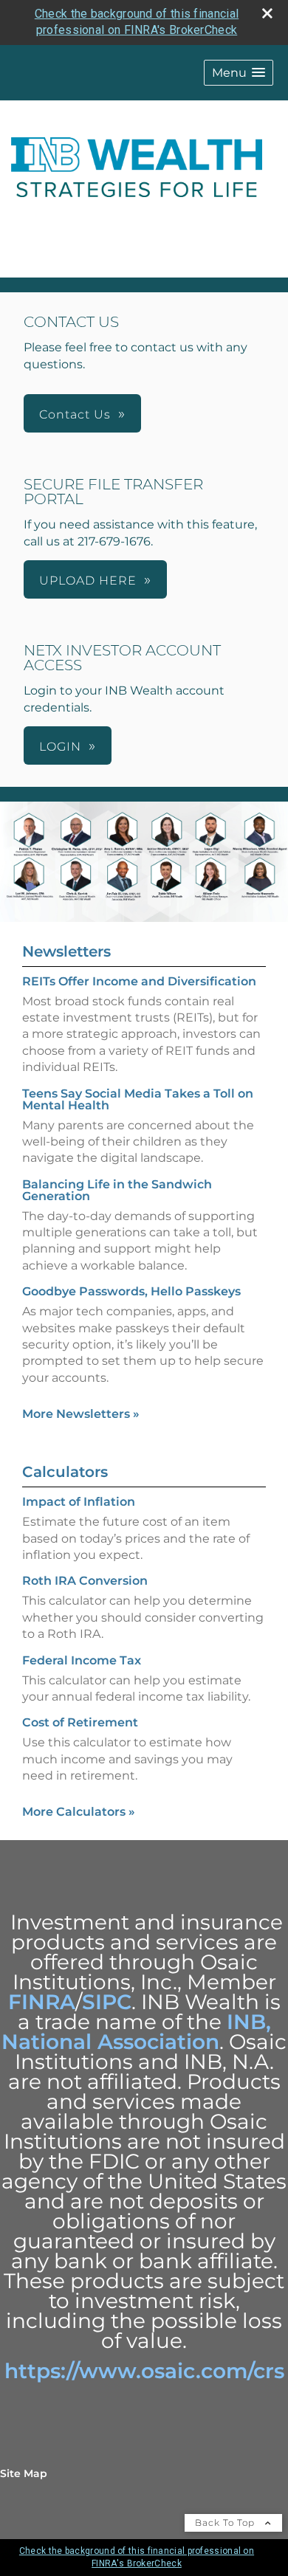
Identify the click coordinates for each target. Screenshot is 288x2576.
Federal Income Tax (82, 1660)
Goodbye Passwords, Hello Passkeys (131, 1291)
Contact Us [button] (75, 414)
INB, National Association (136, 2032)
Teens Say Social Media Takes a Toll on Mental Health (138, 1099)
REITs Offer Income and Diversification (139, 981)
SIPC (107, 2002)
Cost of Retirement (80, 1722)
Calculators (65, 1472)
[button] (239, 73)
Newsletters (66, 951)
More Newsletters (81, 1414)
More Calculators (79, 1812)
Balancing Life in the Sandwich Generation (117, 1190)
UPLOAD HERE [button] (88, 581)
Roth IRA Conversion (85, 1581)
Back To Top (226, 2522)
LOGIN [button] (60, 747)
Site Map (24, 2473)
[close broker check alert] (267, 13)
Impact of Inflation (79, 1502)
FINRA (42, 2002)
